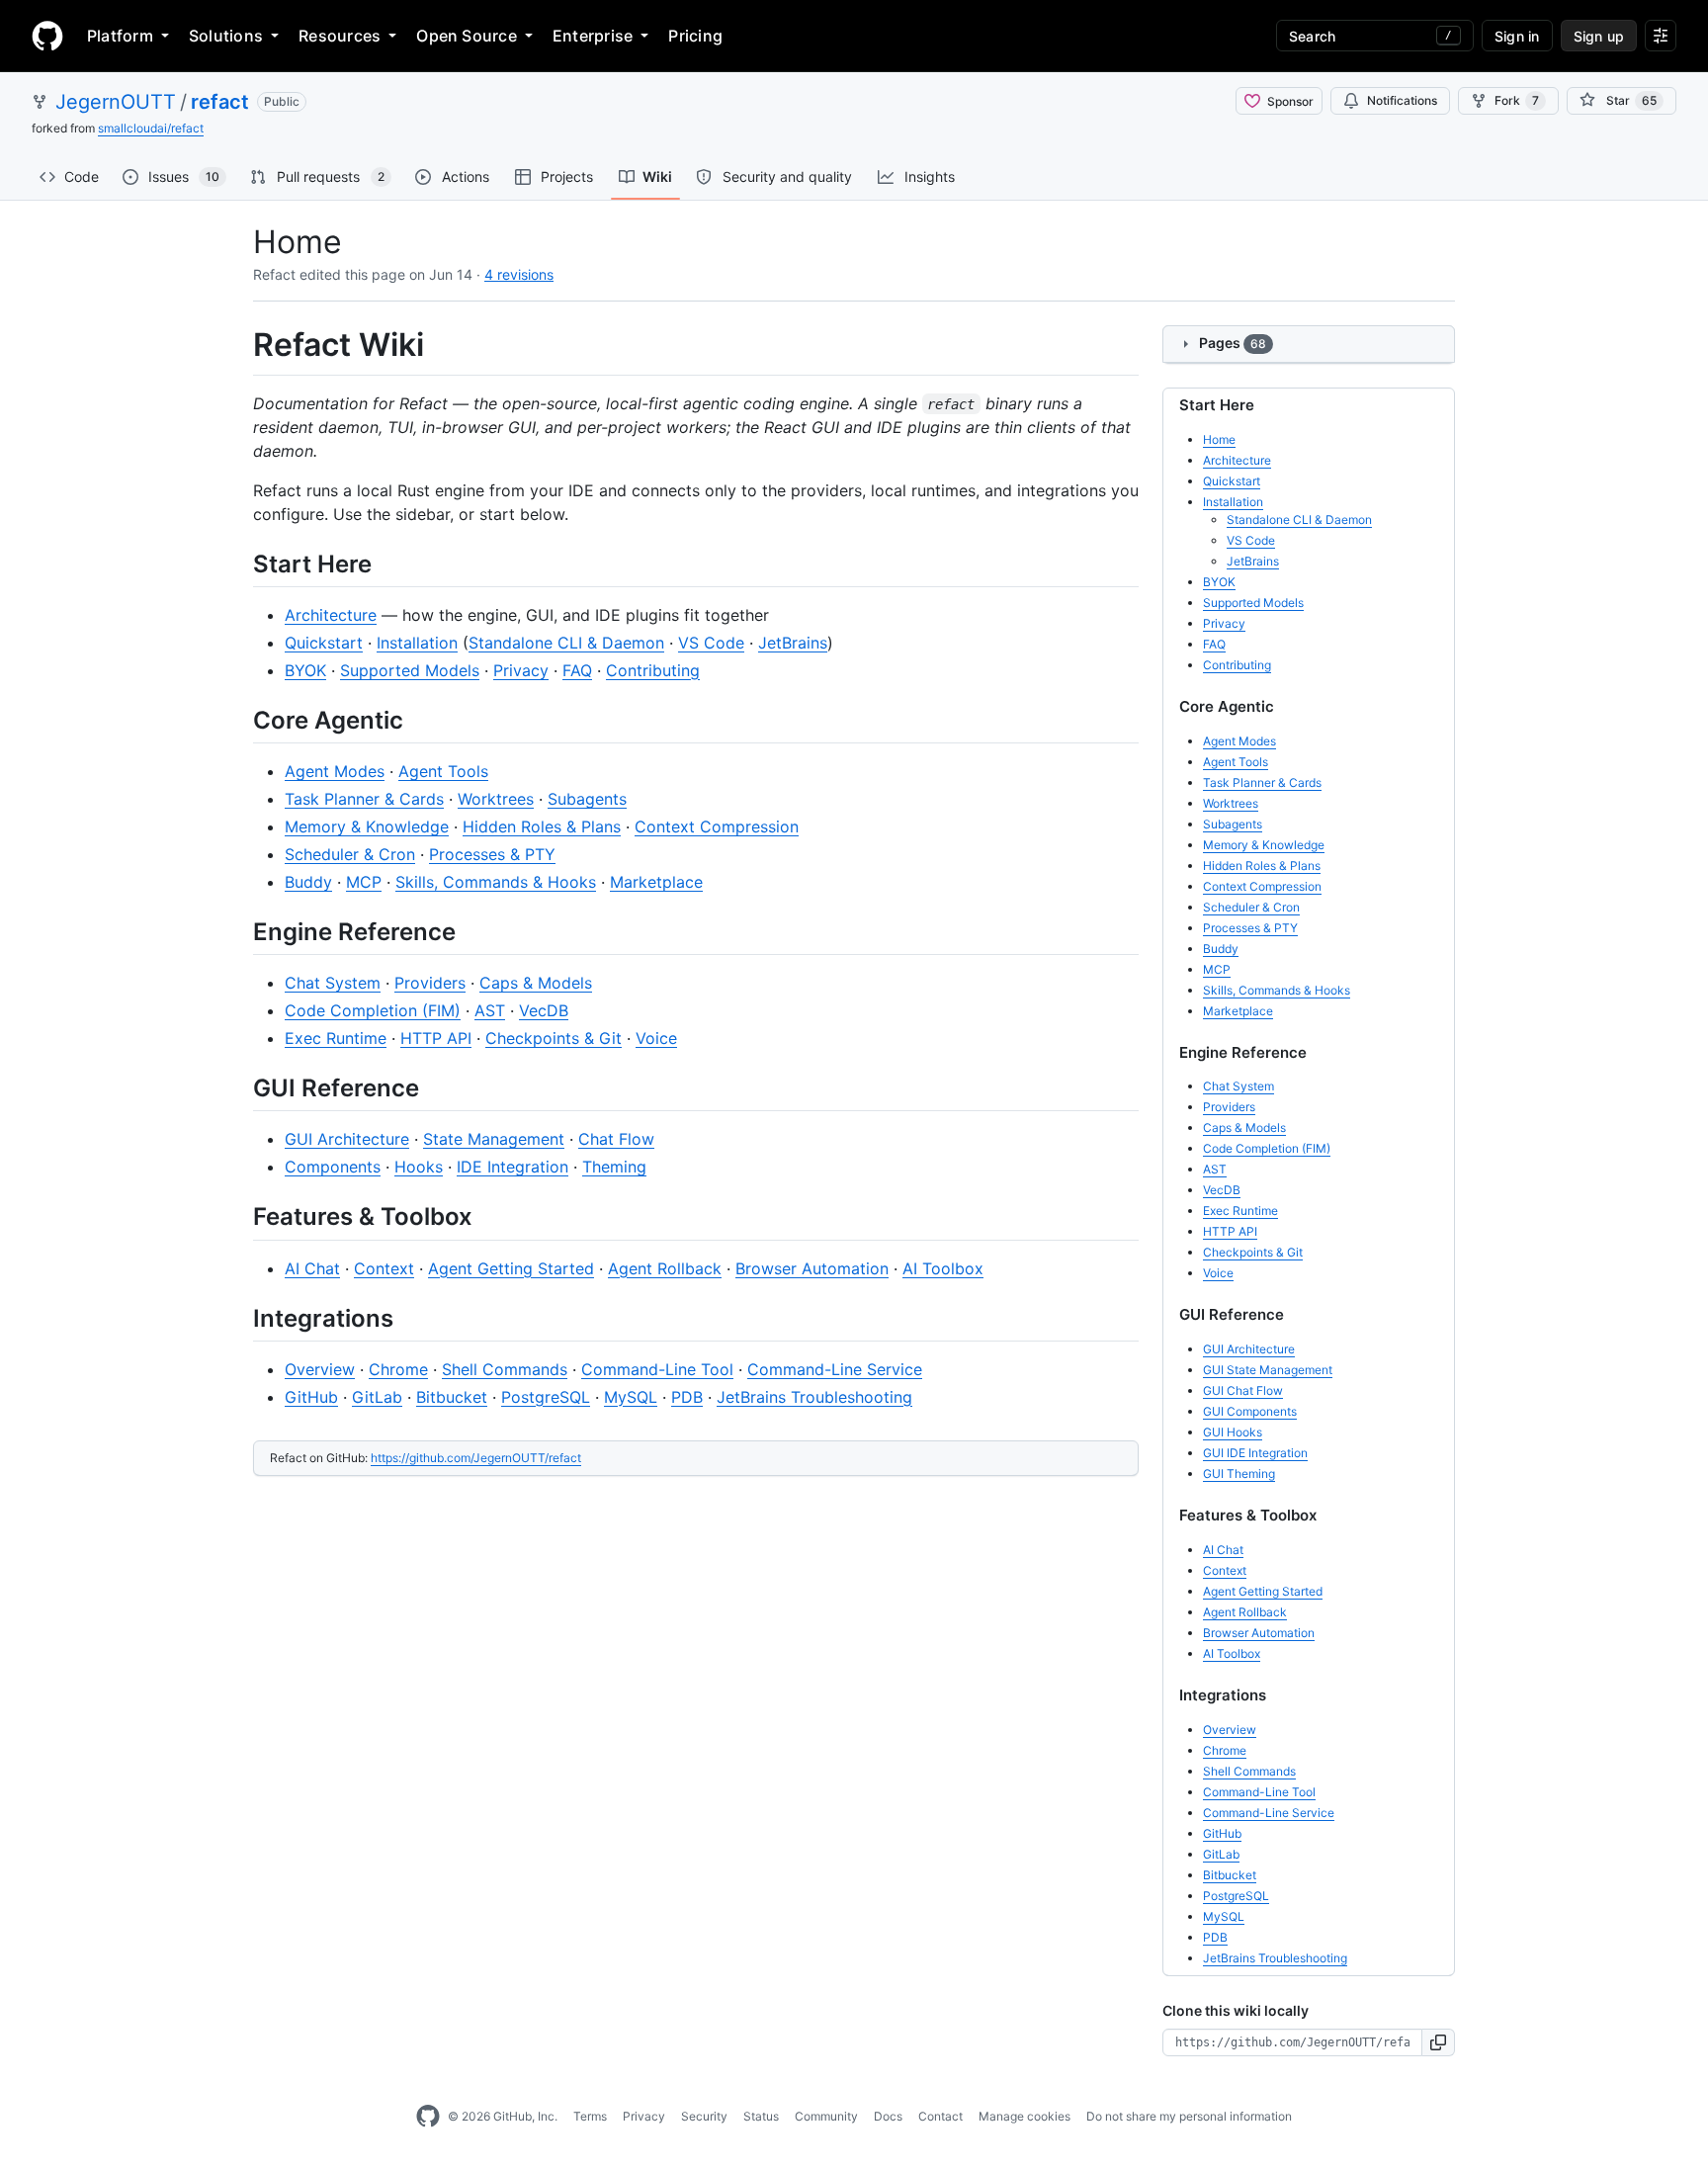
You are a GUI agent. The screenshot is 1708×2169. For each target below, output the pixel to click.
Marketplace (656, 882)
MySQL (631, 1397)
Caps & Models (536, 983)
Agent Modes (335, 771)
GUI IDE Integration (1255, 1453)
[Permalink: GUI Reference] (239, 1087)
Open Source (467, 36)
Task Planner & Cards (364, 799)
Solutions (226, 36)
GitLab (377, 1397)
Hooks (419, 1167)
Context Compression (717, 826)
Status (761, 2116)
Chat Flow (616, 1139)
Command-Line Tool (657, 1369)
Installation (417, 643)
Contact (940, 2116)
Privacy (521, 670)
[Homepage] (47, 36)
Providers (430, 983)
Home (1219, 439)
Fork (1517, 100)
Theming (614, 1167)
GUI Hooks (1233, 1432)
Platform (120, 36)
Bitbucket (452, 1397)
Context (384, 1268)
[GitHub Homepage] (428, 2117)
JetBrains (793, 643)
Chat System (333, 983)
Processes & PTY (492, 854)
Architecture (331, 615)
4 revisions (519, 274)
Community (826, 2116)
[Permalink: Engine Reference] (239, 931)
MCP (364, 882)
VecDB (544, 1010)
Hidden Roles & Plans (542, 826)
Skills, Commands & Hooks (496, 882)
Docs (888, 2116)
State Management (494, 1139)
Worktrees (496, 799)
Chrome (398, 1369)
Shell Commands (505, 1369)
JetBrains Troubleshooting (814, 1397)
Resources (340, 36)
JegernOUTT (116, 102)
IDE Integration (512, 1167)
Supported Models (410, 670)
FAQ (577, 670)
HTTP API (436, 1038)
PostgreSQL (546, 1397)
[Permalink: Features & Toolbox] (239, 1217)
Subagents (587, 799)
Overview (320, 1369)
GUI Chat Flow (1243, 1390)
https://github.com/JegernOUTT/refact (476, 1458)
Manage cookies (1025, 2116)
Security (704, 2116)
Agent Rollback (665, 1268)
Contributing (653, 670)
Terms (590, 2116)
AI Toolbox (943, 1268)
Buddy (308, 882)
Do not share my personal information (1189, 2116)
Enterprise (593, 36)
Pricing (695, 36)
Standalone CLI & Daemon (566, 643)
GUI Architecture (347, 1139)
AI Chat (312, 1268)
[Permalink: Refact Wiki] (239, 345)
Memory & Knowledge (367, 826)
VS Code (711, 643)
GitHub (311, 1397)
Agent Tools (443, 771)
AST (490, 1010)
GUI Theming (1239, 1474)
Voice (656, 1038)
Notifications (1402, 100)
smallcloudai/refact (151, 128)
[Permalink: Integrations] (239, 1318)
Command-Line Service (835, 1369)
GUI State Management (1268, 1370)
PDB (687, 1397)
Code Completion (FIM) (373, 1010)
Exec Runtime (336, 1038)
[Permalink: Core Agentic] (239, 720)
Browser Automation (812, 1268)
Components (333, 1167)
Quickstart (324, 643)
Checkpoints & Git (554, 1038)
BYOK (305, 670)
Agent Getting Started (511, 1268)
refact (220, 102)
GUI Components (1250, 1411)
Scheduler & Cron (350, 854)
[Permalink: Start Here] (239, 564)
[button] (1439, 2042)
